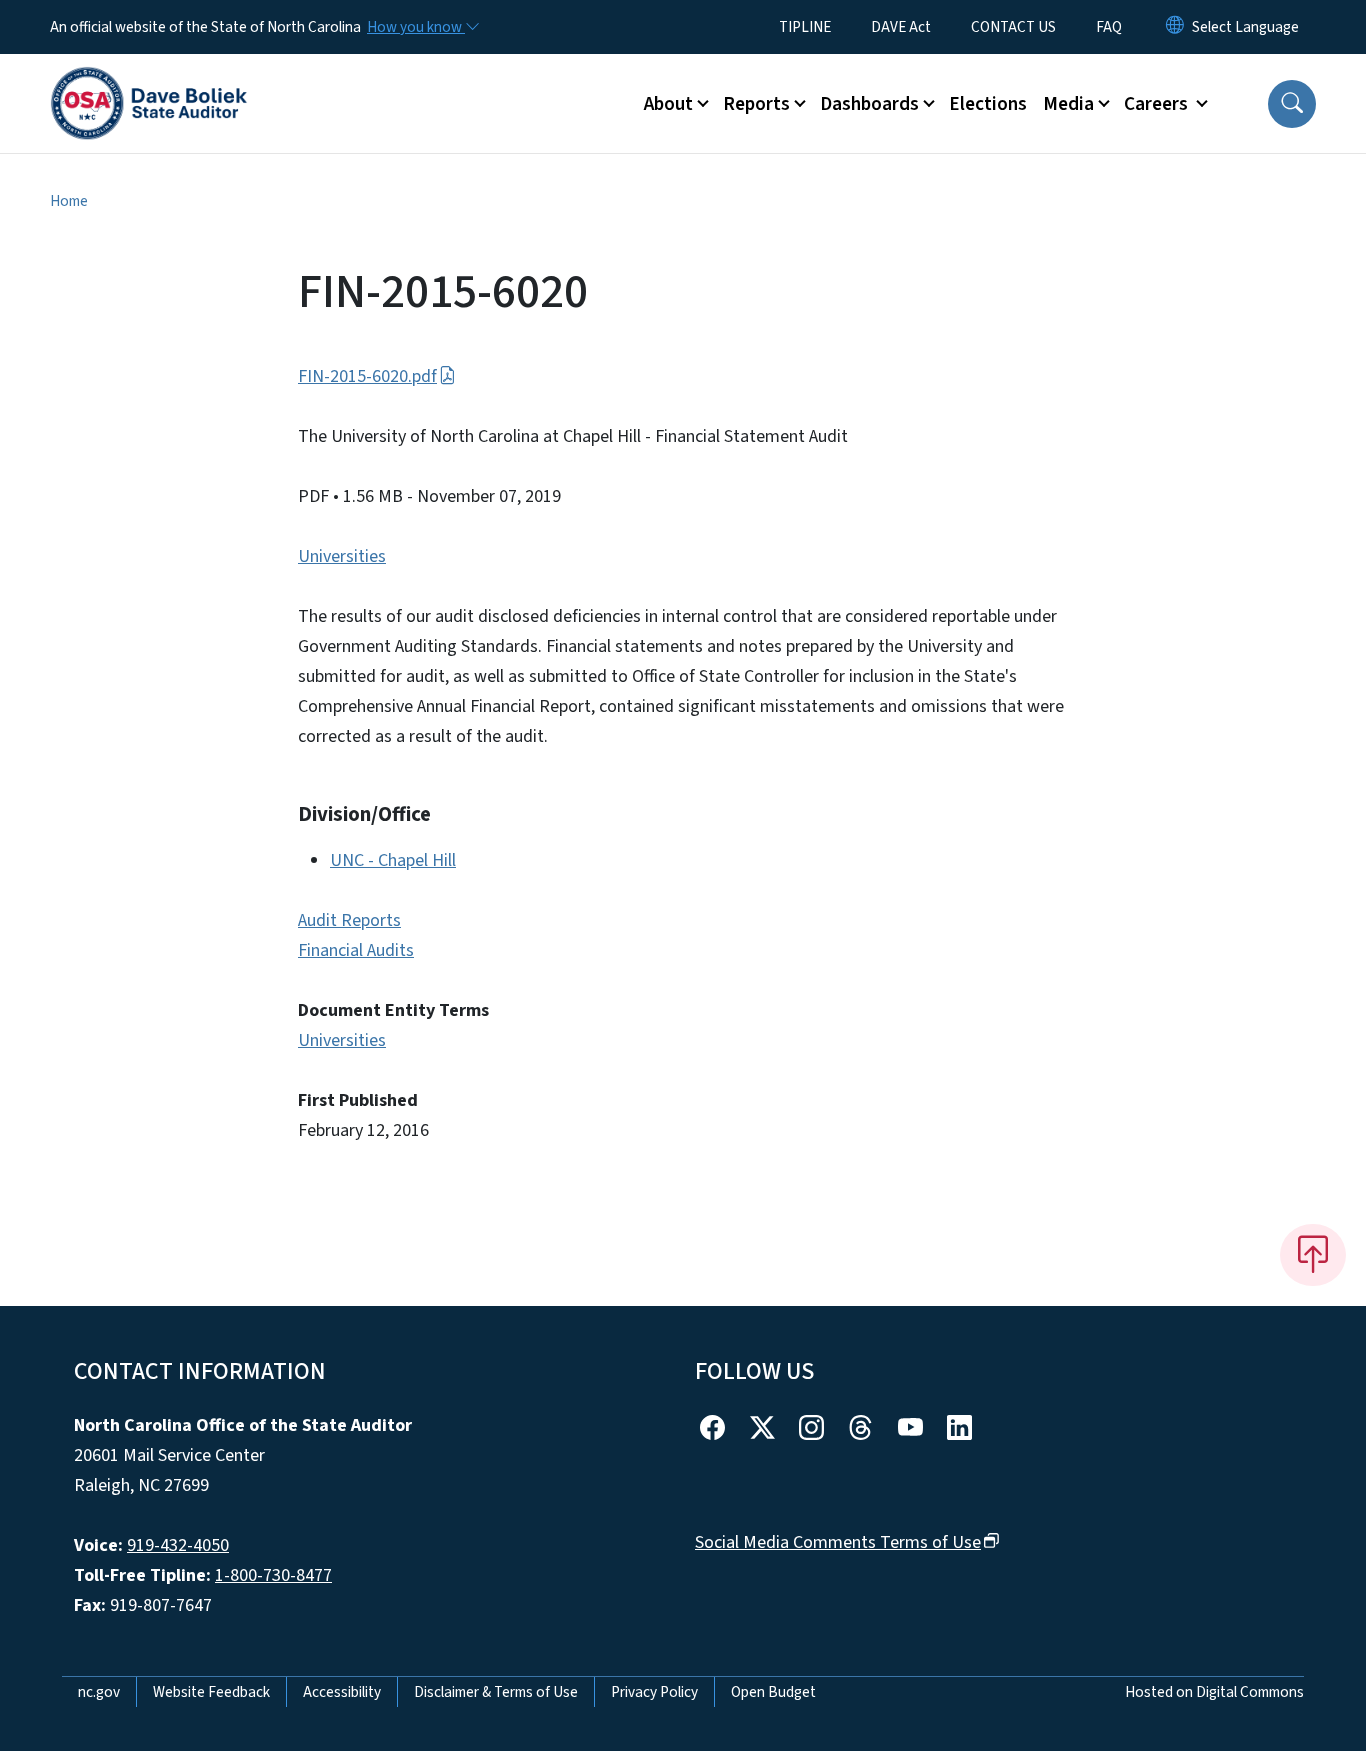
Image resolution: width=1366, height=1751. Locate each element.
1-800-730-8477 (273, 1575)
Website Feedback (211, 1692)
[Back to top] (1313, 1255)
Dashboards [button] (869, 104)
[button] (1292, 104)
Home (69, 201)
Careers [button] (1158, 104)
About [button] (668, 104)
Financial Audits (356, 950)
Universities (342, 556)
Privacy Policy (654, 1692)
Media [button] (1068, 104)
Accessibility (342, 1692)
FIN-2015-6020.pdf (367, 376)
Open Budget (773, 1692)
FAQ (1109, 27)
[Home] (149, 81)
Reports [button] (756, 104)
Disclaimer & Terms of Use (496, 1692)
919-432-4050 (178, 1545)
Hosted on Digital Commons (1214, 1692)
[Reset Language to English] (1175, 27)
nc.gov (99, 1692)
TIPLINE (805, 27)
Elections (988, 104)
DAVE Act (901, 27)
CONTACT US (1013, 27)
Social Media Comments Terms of (838, 1542)
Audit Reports (349, 920)
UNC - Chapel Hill (393, 860)
